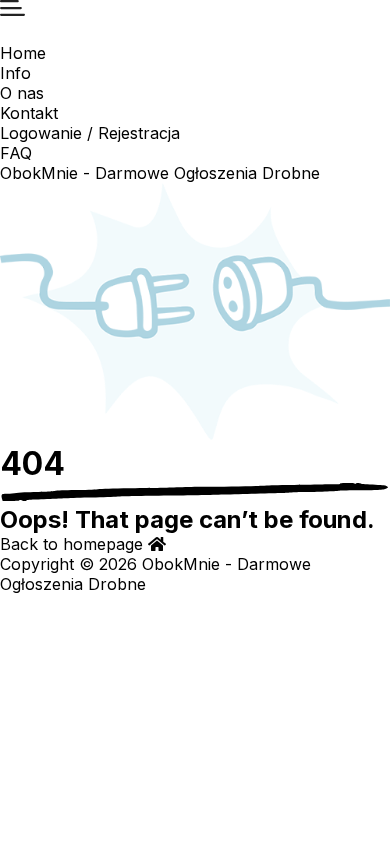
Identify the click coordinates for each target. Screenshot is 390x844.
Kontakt (29, 113)
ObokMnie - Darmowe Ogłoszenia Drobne (160, 173)
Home (23, 53)
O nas (22, 93)
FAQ (16, 153)
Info (15, 73)
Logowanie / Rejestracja (90, 133)
